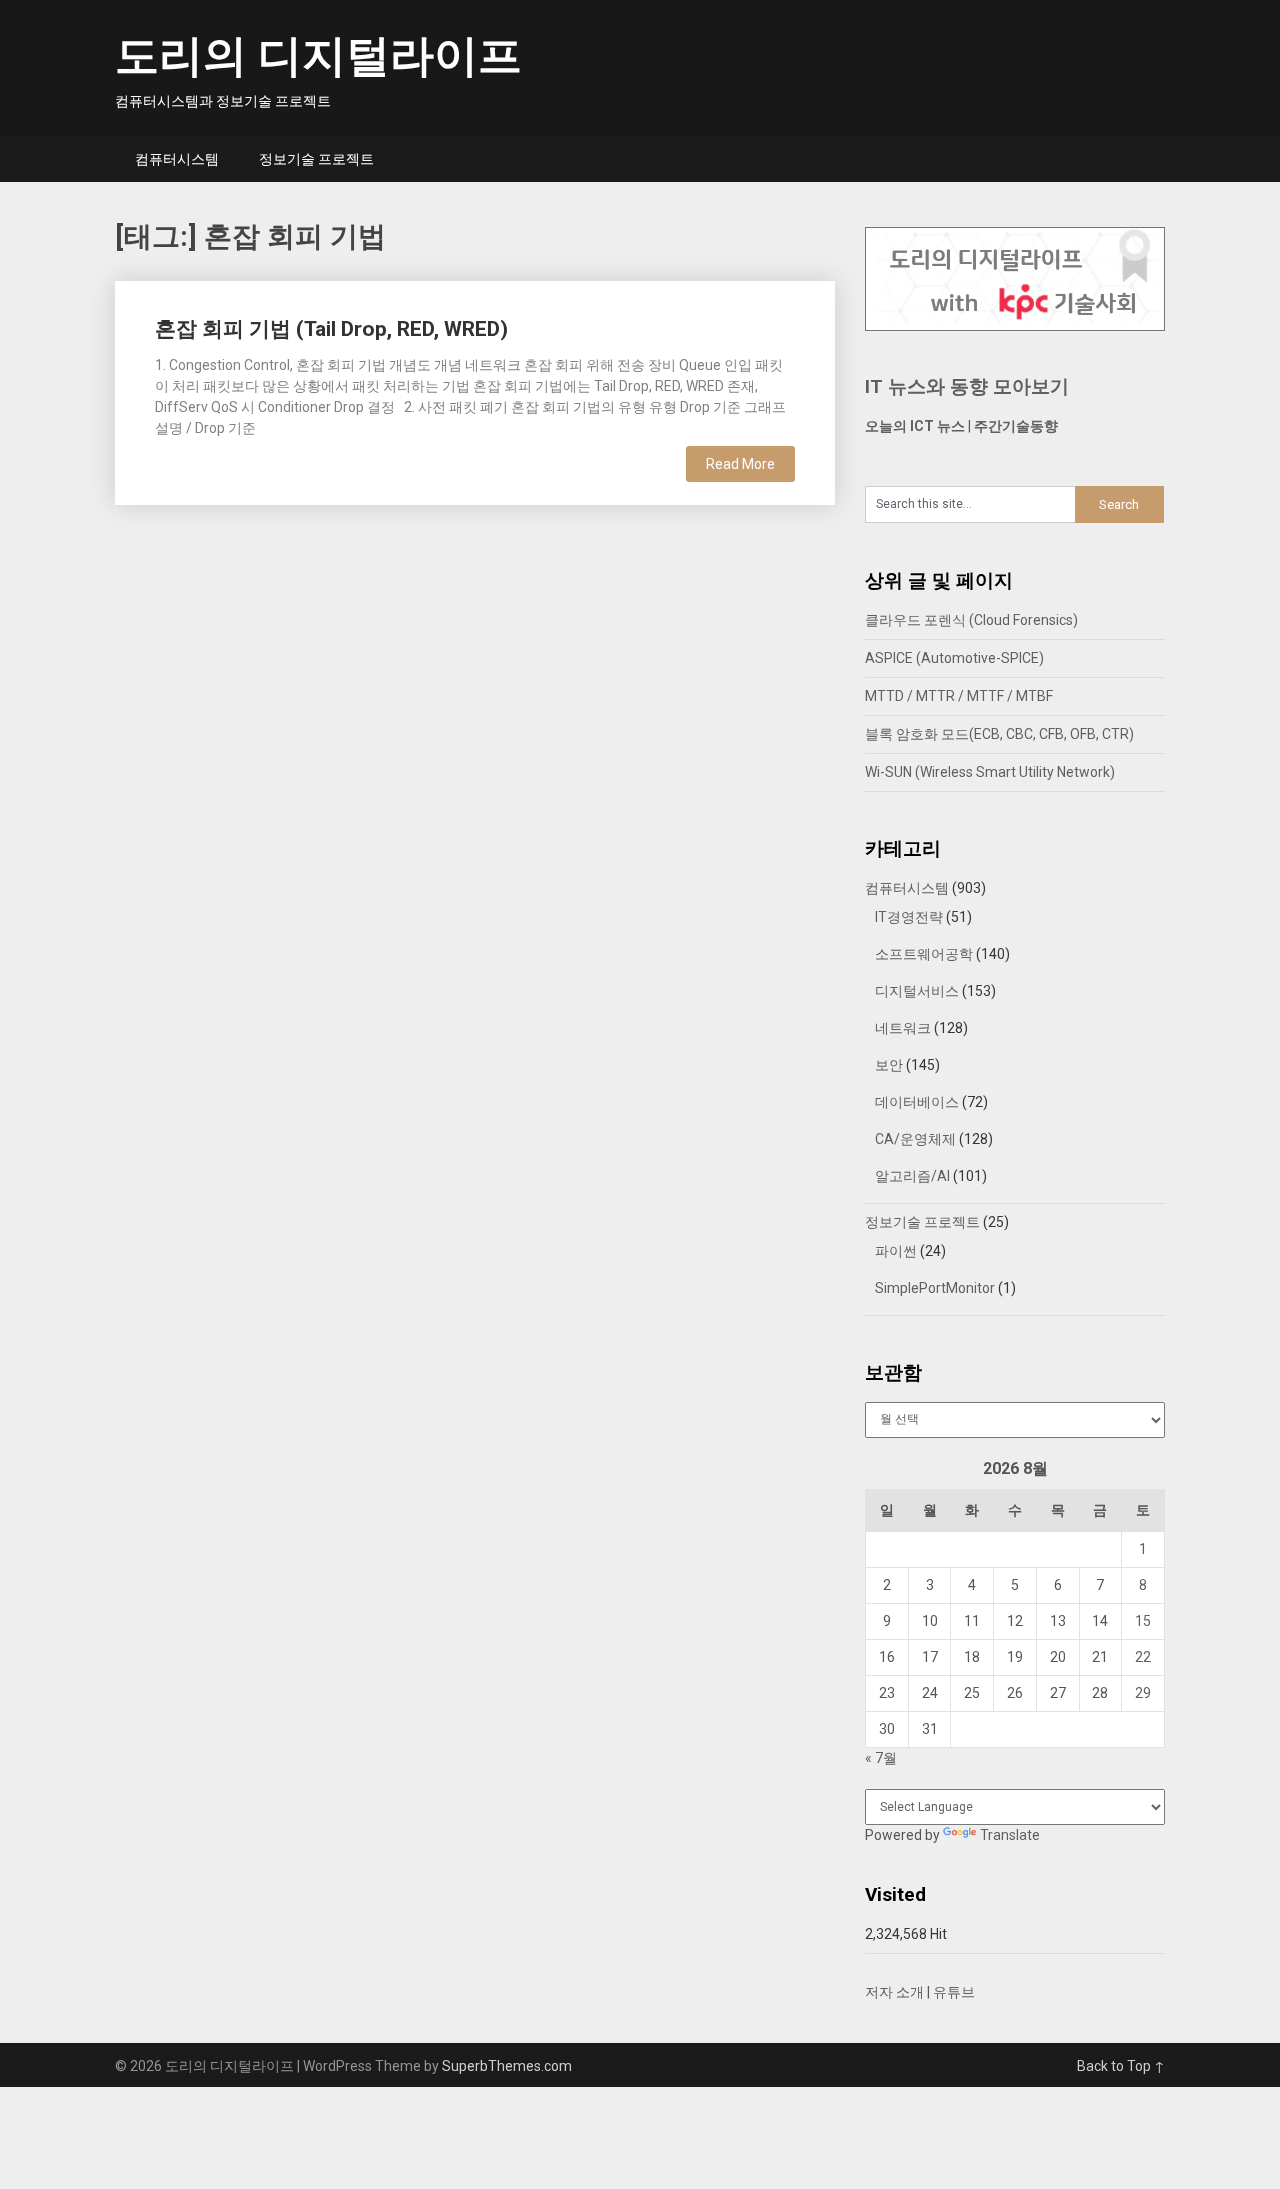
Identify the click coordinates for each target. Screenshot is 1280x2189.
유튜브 (954, 1992)
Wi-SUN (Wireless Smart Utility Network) (990, 772)
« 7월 (881, 1758)
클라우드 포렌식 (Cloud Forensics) (971, 620)
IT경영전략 (909, 917)
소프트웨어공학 (924, 954)
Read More (740, 464)
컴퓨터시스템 (177, 159)
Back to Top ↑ (1121, 2066)
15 (1143, 1621)
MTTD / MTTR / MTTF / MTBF (959, 696)
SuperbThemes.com (507, 2066)
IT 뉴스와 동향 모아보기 (967, 386)
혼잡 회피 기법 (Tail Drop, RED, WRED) (331, 329)
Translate (1010, 1835)
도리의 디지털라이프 (318, 56)
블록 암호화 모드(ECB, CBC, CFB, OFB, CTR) (999, 734)
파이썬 (896, 1251)
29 (1143, 1693)
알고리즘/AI (912, 1176)
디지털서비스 (917, 991)
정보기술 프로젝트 (316, 159)
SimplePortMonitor (935, 1288)
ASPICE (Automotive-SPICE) (954, 658)
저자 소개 (894, 1992)
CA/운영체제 (915, 1139)
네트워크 (903, 1028)
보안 (889, 1065)
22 (1143, 1657)
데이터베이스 (917, 1102)
